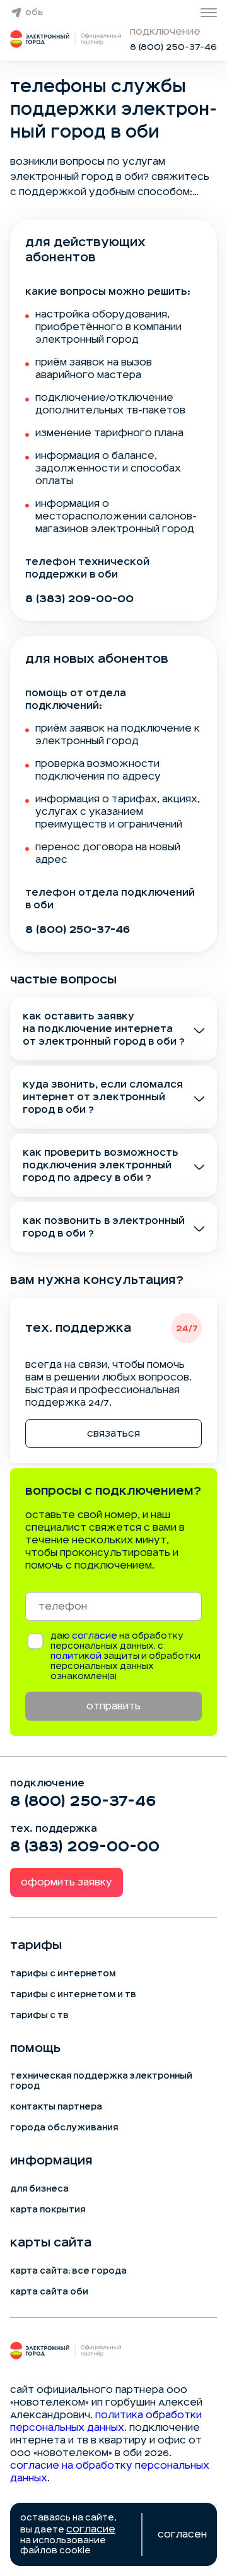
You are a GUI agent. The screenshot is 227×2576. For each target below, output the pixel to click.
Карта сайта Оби (49, 2292)
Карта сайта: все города (68, 2271)
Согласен (182, 2534)
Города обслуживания (64, 2128)
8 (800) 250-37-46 (173, 47)
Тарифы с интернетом (63, 1974)
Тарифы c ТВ (39, 2015)
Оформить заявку (67, 1882)
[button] (113, 177)
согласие (95, 1636)
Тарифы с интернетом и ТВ (73, 1995)
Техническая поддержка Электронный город (101, 2081)
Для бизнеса (39, 2189)
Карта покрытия (48, 2210)
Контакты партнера (56, 2107)
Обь (34, 13)
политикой (76, 1656)
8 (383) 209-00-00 (79, 598)
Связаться (113, 1433)
